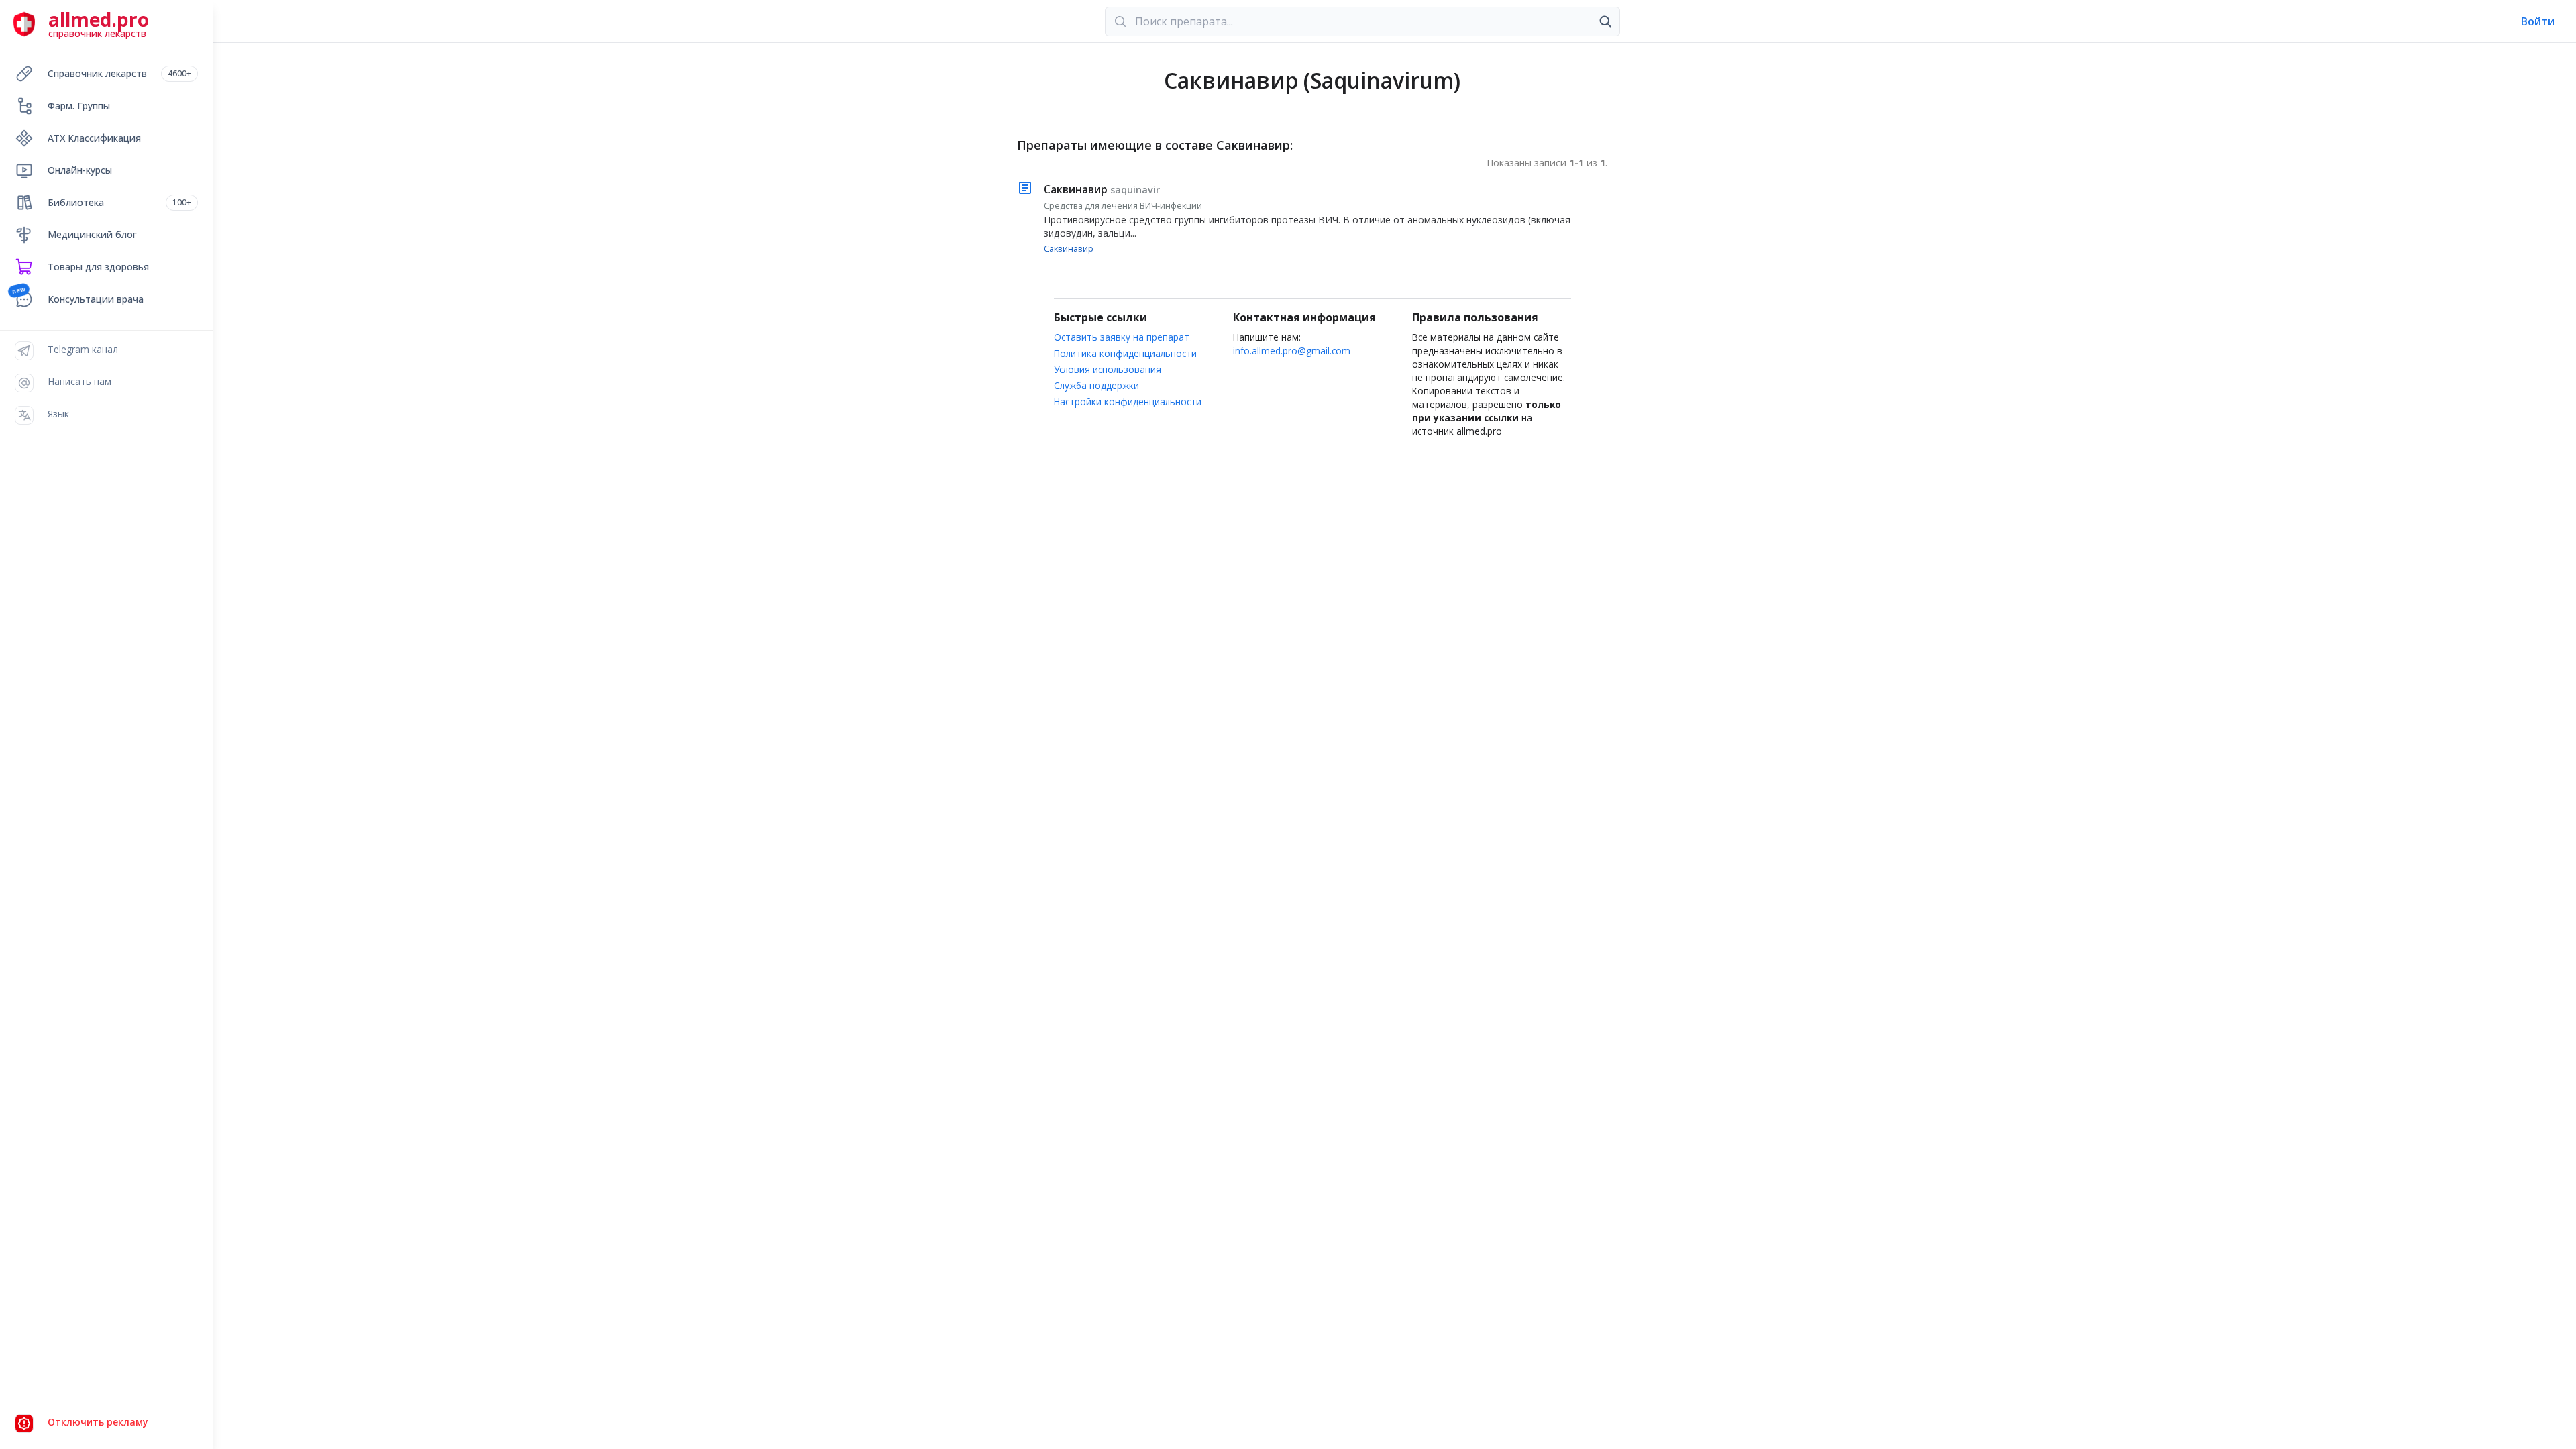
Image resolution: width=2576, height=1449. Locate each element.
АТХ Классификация (94, 138)
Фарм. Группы (79, 106)
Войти (2538, 21)
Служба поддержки (1096, 385)
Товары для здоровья (98, 267)
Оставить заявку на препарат (1122, 337)
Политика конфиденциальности (1125, 353)
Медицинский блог (92, 234)
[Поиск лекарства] (1605, 21)
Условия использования (1108, 369)
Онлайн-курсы (80, 170)
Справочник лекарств (119, 73)
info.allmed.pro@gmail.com (1292, 351)
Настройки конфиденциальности (1128, 401)
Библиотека (119, 202)
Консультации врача (96, 299)
